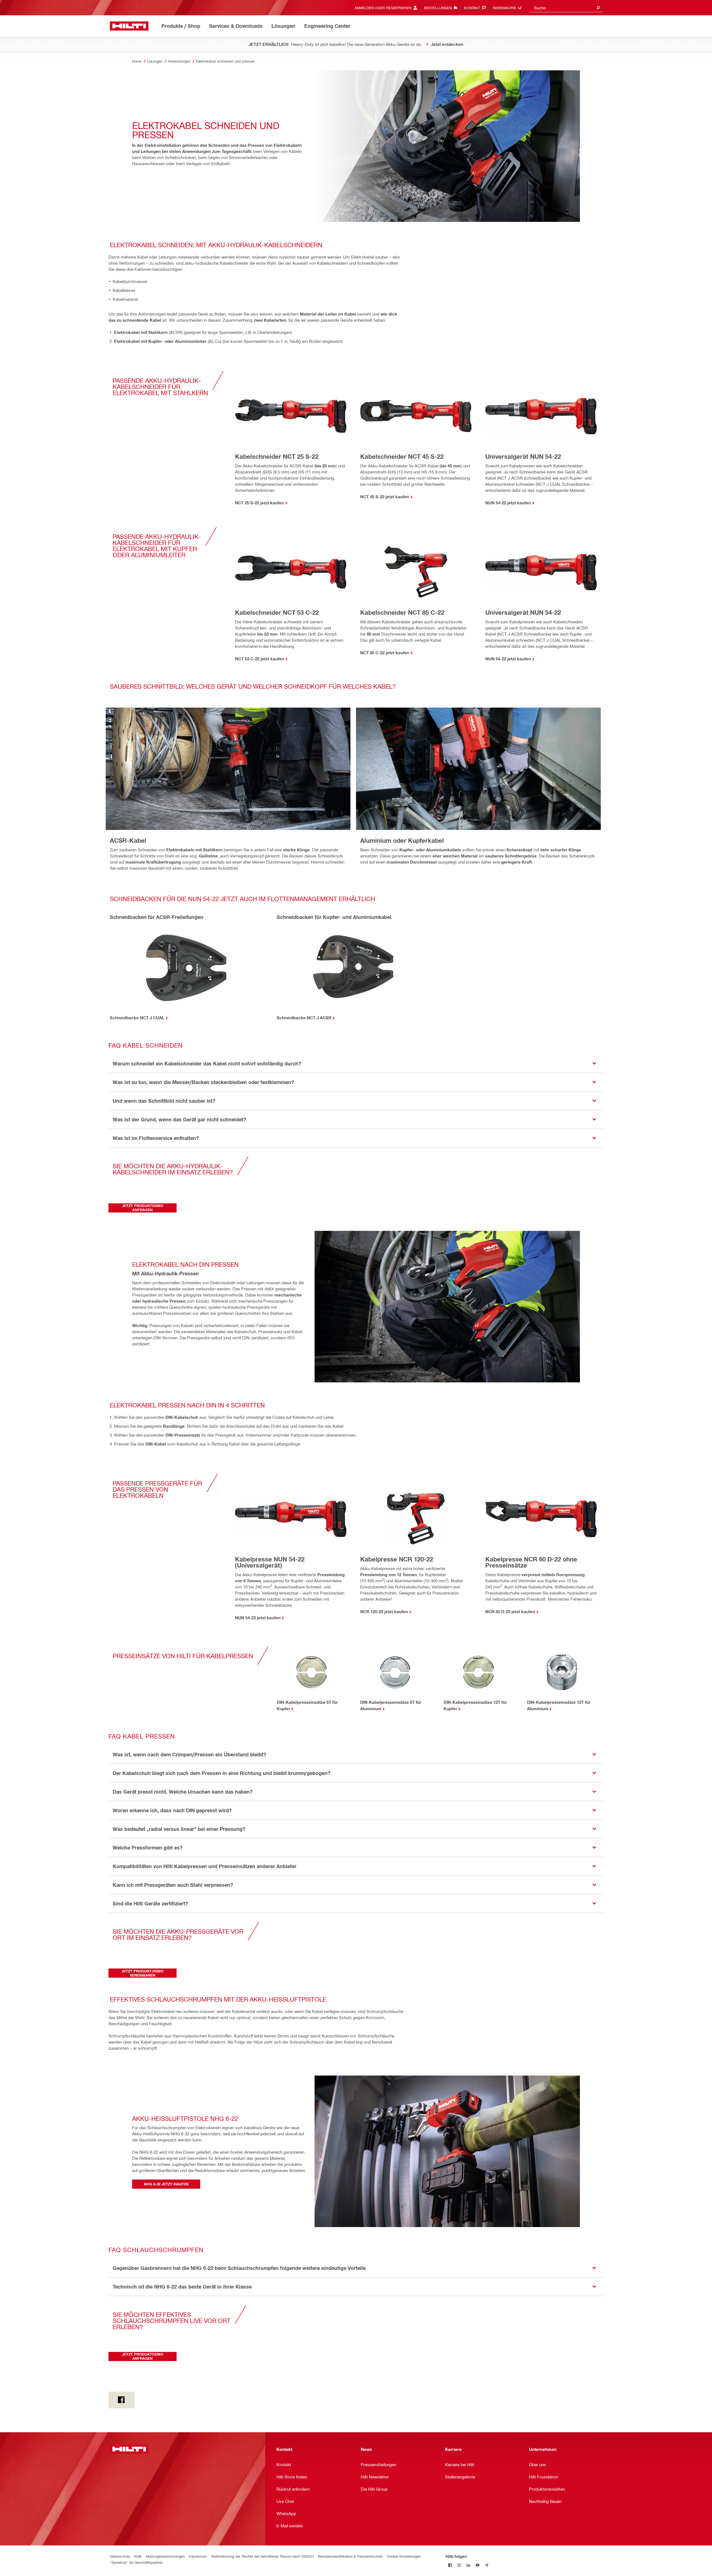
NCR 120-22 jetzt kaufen (384, 1611)
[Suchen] (598, 8)
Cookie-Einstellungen (404, 2556)
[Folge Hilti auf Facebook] (450, 2565)
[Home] (129, 26)
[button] (356, 1064)
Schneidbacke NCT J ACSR (304, 1018)
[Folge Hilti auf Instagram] (459, 2565)
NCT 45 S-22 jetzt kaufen (385, 497)
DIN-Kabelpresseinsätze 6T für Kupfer (307, 1705)
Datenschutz (120, 2556)
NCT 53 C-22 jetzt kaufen (260, 659)
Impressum (198, 2556)
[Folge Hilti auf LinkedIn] (469, 2565)
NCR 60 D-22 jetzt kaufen (510, 1611)
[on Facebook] (121, 2400)
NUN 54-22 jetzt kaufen (508, 503)
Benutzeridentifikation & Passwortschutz (350, 2556)
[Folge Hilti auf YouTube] (478, 2565)
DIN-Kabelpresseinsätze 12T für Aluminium (559, 1705)
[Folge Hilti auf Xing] (487, 2565)
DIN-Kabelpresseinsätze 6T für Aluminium (391, 1705)
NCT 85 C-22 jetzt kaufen (385, 653)
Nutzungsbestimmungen (165, 2556)
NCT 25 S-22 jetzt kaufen (259, 503)
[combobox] (566, 8)
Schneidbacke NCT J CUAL (137, 1018)
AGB (138, 2556)
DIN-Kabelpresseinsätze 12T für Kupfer (475, 1705)
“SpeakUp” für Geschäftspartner (136, 2562)
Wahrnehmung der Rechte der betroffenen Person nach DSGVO (262, 2556)
